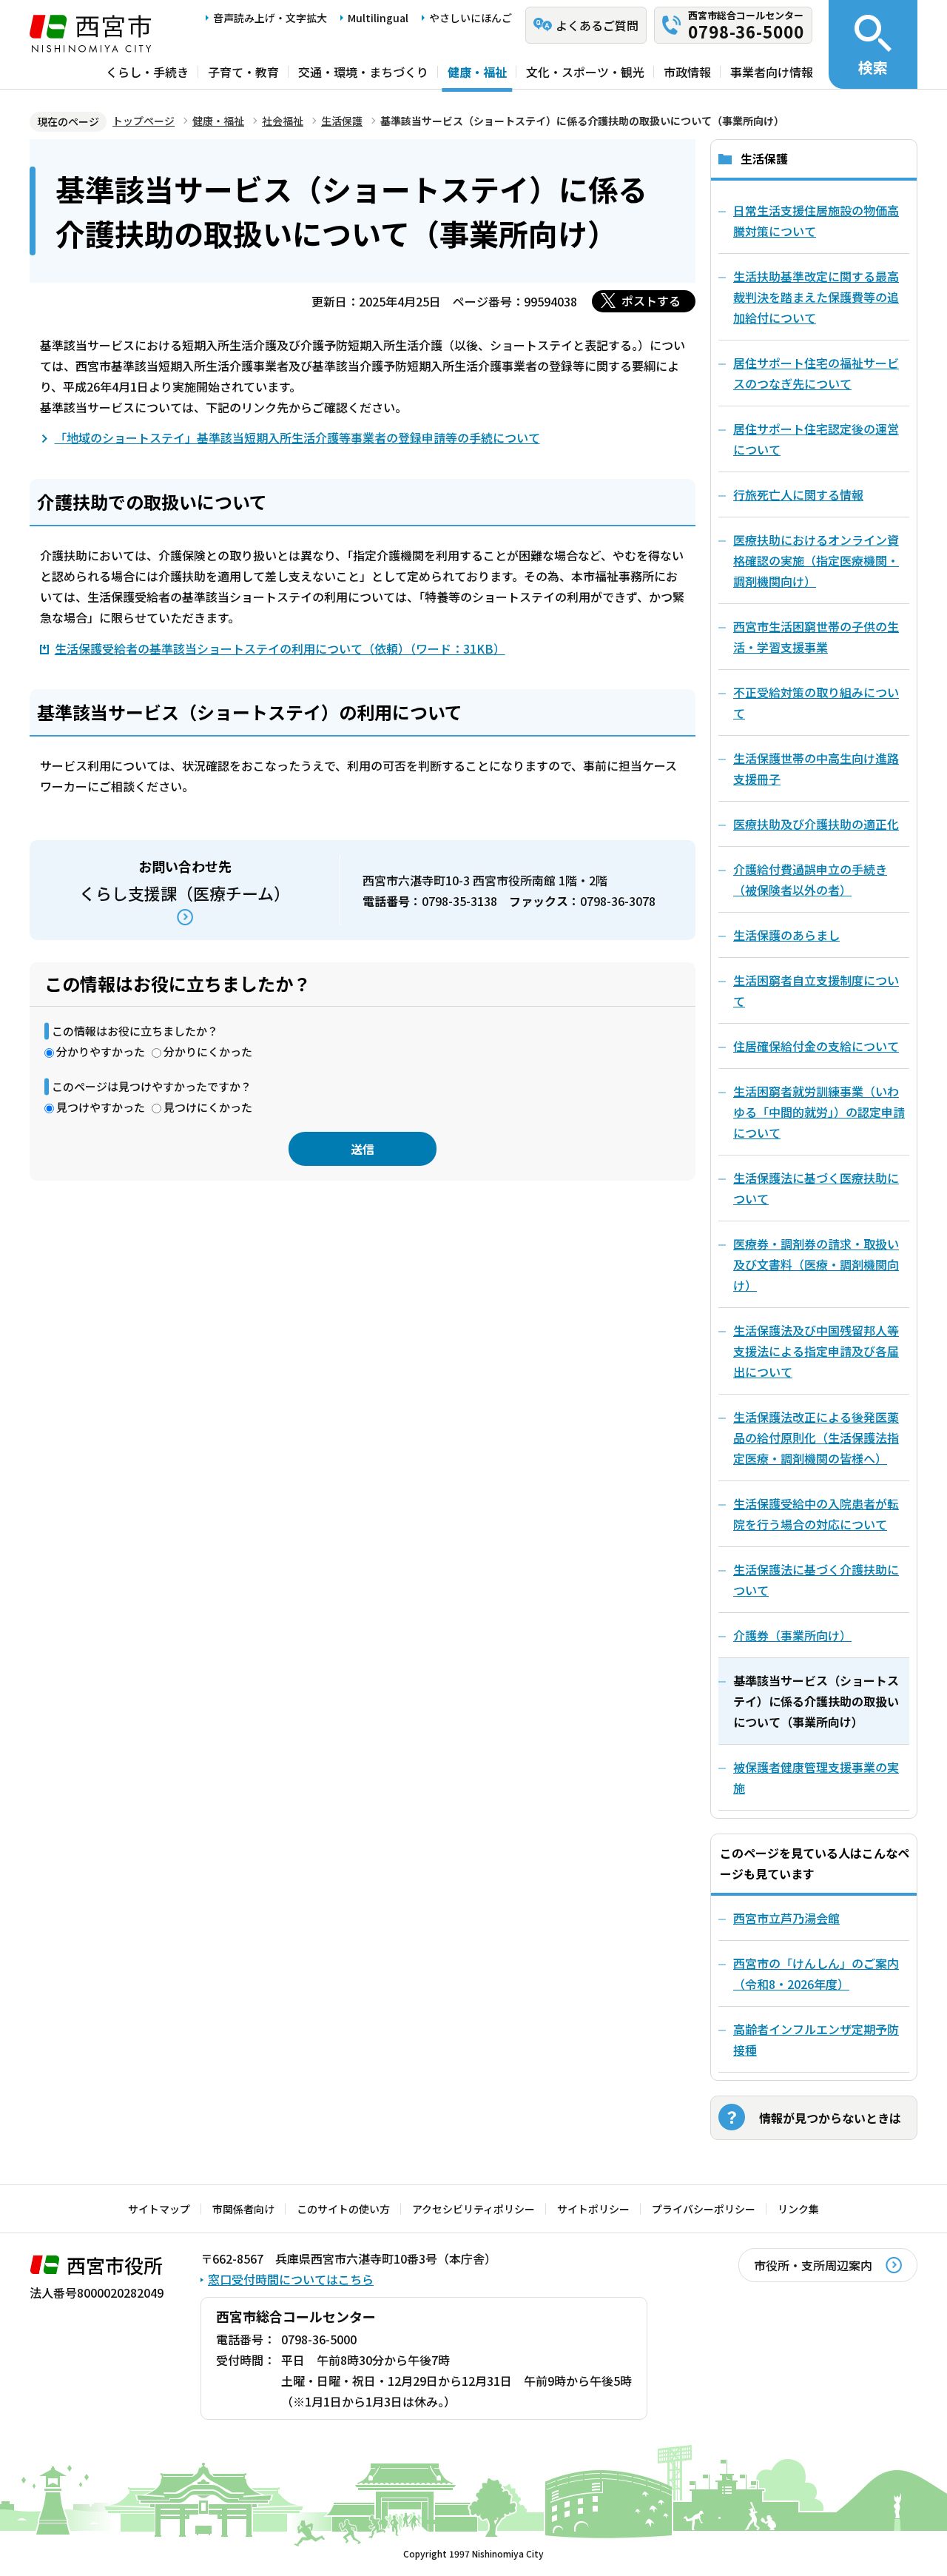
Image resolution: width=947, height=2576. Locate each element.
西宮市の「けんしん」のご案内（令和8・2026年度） (816, 1973)
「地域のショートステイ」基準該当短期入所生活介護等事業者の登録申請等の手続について (297, 437)
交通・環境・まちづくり (363, 72)
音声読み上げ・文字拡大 (270, 18)
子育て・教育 (243, 72)
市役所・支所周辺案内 (813, 2265)
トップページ (144, 121)
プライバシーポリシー (704, 2209)
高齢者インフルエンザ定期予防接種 (816, 2039)
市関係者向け (243, 2209)
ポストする (651, 301)
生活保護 (342, 121)
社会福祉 (283, 121)
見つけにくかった (208, 1107)
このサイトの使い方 (343, 2209)
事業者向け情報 (772, 72)
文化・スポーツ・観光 (585, 72)
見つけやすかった (101, 1107)
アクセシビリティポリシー (473, 2209)
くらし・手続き (147, 72)
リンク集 (798, 2209)
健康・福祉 (477, 72)
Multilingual (378, 18)
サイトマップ (159, 2209)
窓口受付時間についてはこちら (291, 2279)
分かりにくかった (208, 1051)
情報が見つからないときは (830, 2118)
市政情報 (687, 72)
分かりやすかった (101, 1051)
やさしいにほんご (471, 18)
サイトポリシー (593, 2209)
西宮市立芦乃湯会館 (786, 1918)
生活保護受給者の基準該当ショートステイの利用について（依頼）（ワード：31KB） (280, 648)
